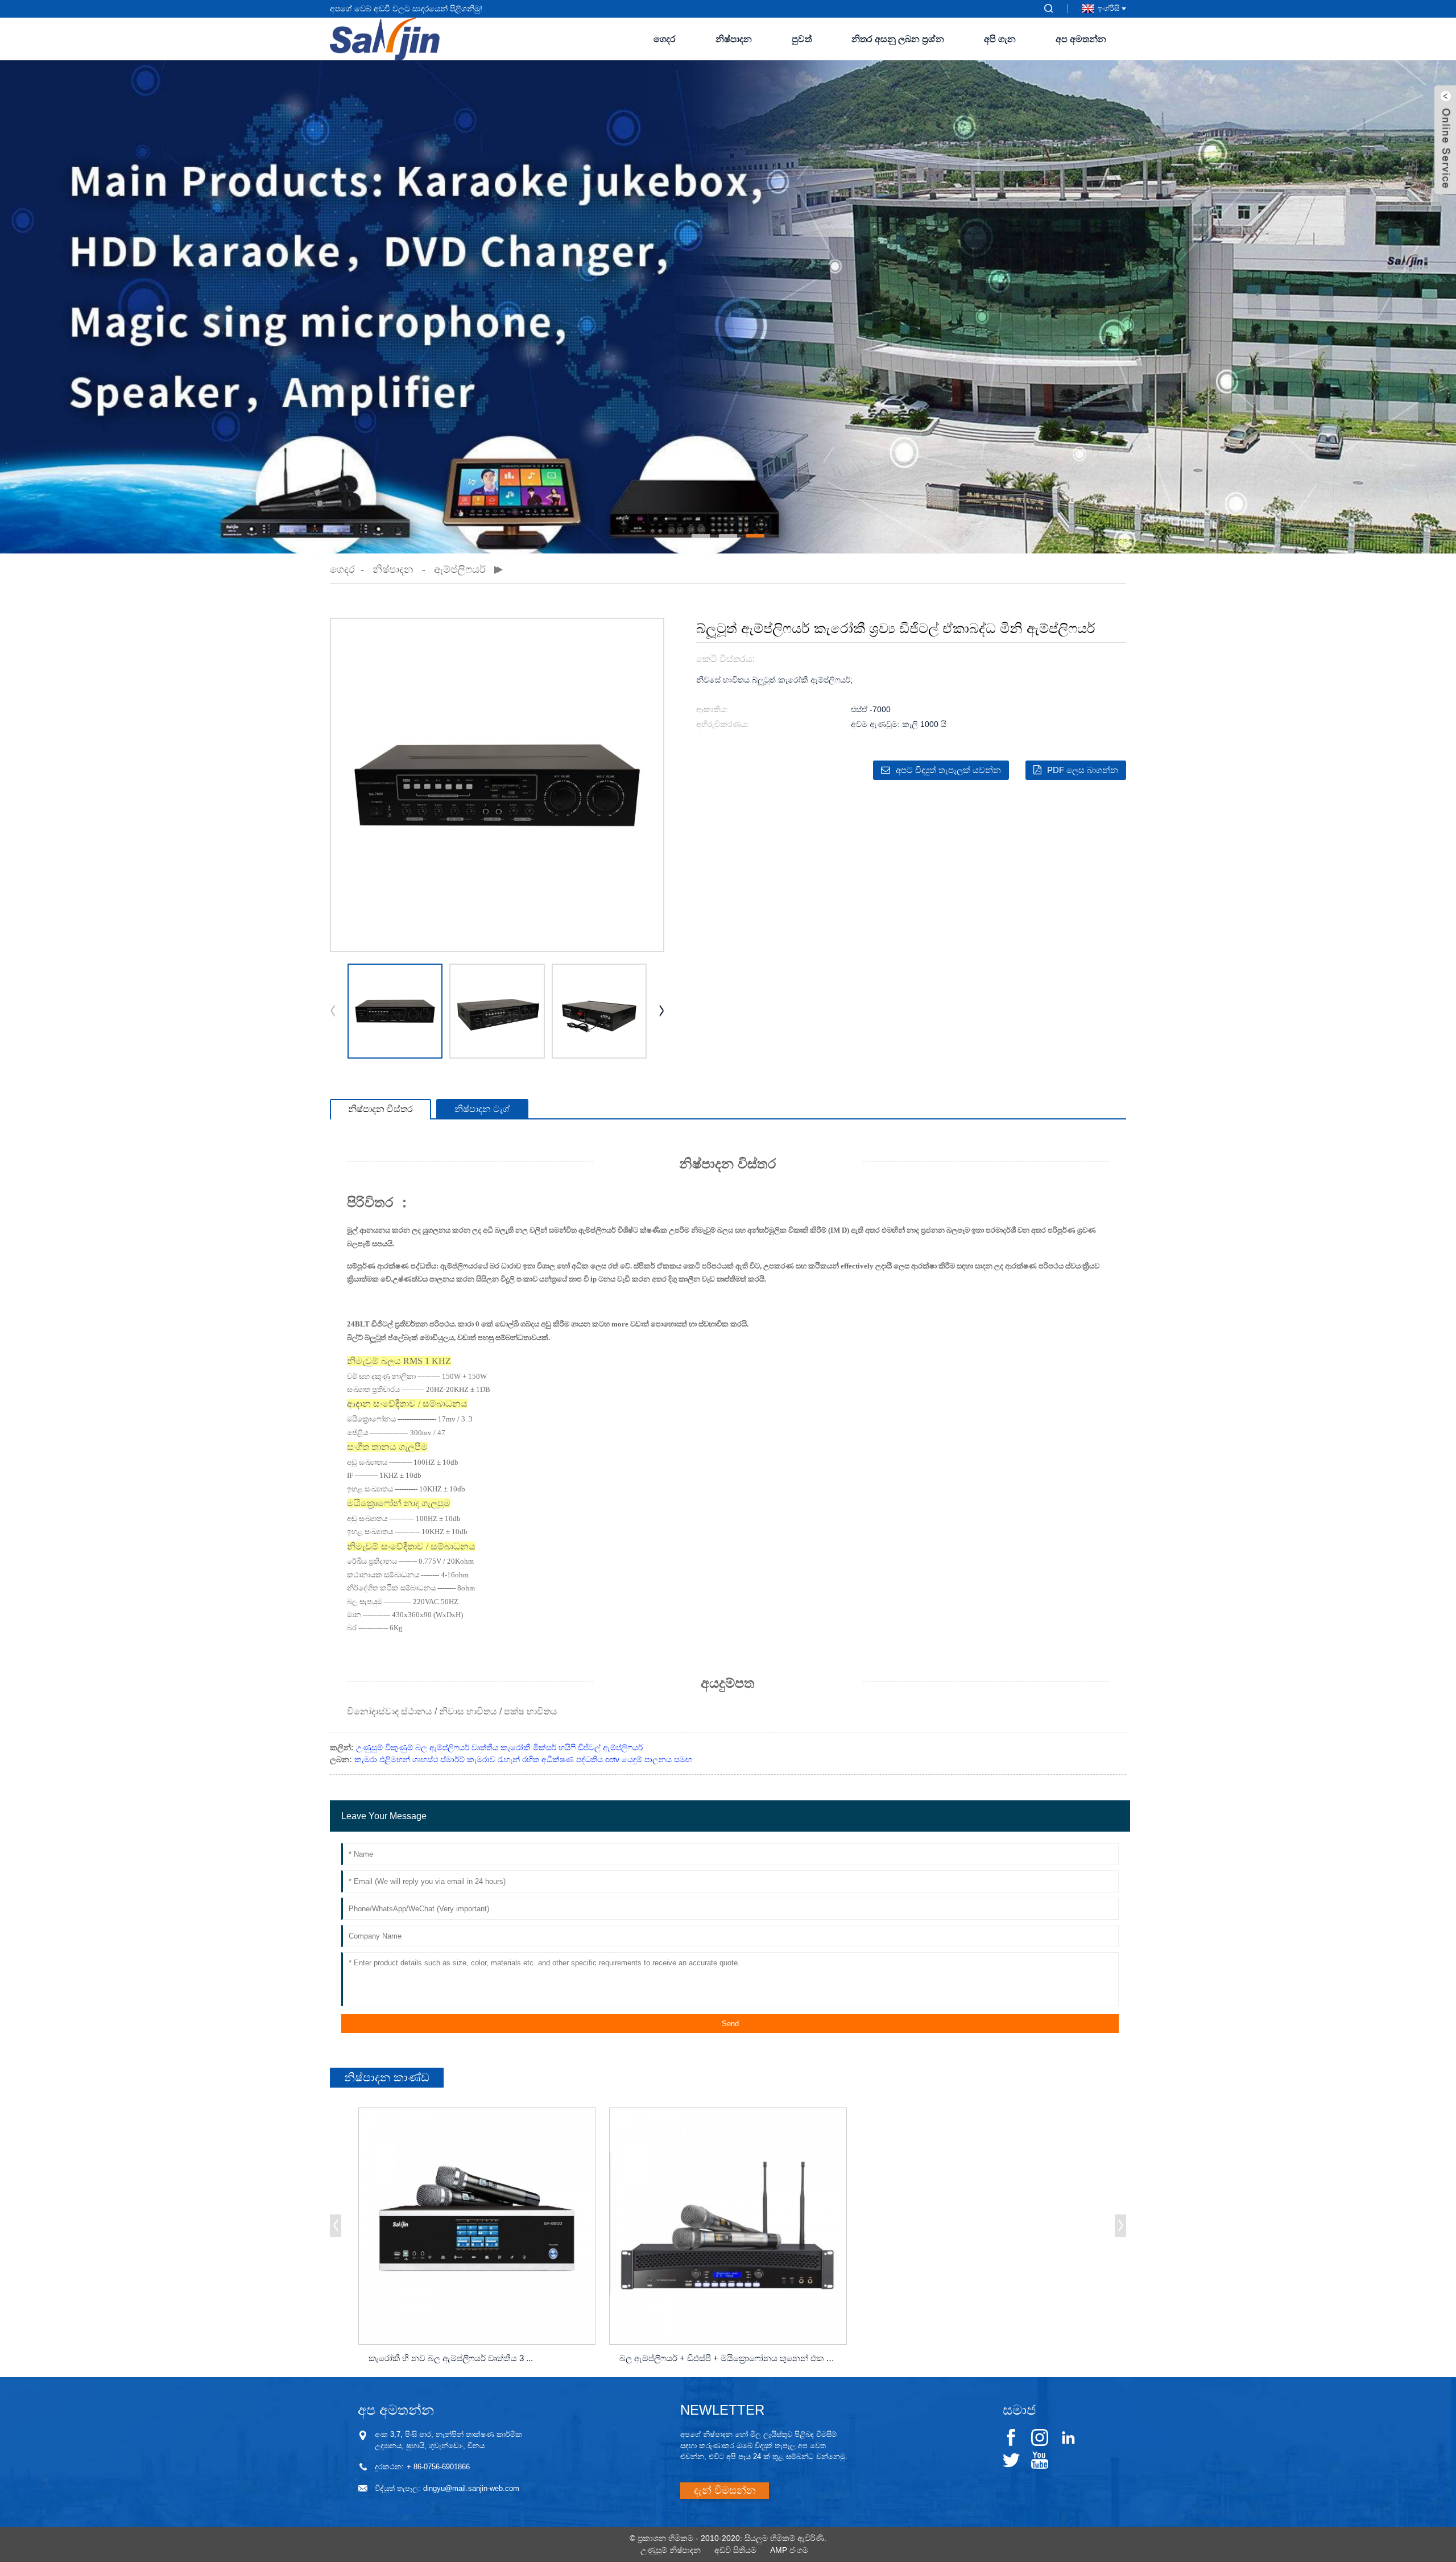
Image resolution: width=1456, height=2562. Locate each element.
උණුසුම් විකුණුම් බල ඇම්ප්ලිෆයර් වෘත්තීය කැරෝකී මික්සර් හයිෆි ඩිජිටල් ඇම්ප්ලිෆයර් (499, 1747)
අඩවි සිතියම (735, 2550)
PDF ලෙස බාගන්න (1083, 770)
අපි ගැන (1000, 39)
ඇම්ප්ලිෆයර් (460, 569)
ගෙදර (665, 39)
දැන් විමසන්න (725, 2490)
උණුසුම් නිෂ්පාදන (671, 2550)
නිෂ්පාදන (734, 39)
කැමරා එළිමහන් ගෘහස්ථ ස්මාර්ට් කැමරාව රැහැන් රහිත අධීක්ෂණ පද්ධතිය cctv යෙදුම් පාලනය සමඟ (523, 1759)
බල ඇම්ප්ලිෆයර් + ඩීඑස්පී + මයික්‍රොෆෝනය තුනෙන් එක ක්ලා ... (730, 2358)
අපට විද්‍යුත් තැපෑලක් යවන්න (948, 770)
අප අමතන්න (1081, 39)
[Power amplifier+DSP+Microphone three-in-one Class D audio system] (728, 2226)
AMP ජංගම (789, 2550)
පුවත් (802, 39)
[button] (701, 536)
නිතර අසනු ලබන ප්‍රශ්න (898, 39)
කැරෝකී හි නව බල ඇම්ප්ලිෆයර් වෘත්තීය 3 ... (451, 2358)
